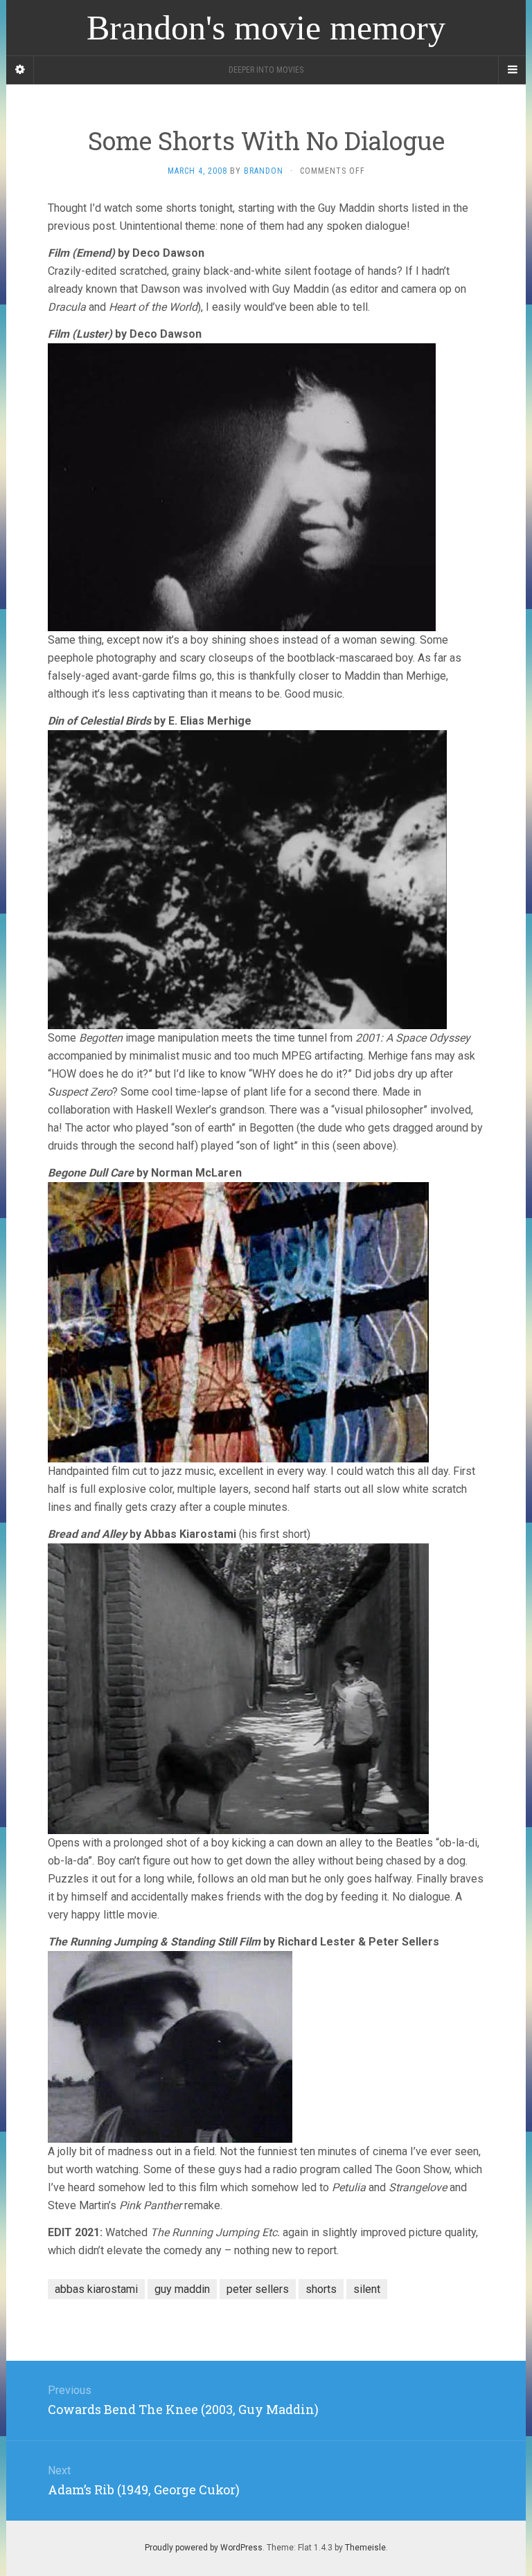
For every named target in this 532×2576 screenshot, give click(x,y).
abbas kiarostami (96, 2289)
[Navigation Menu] (512, 70)
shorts (321, 2289)
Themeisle (365, 2548)
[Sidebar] (20, 70)
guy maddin (182, 2289)
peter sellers (258, 2289)
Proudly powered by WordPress (204, 2548)
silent (367, 2289)
